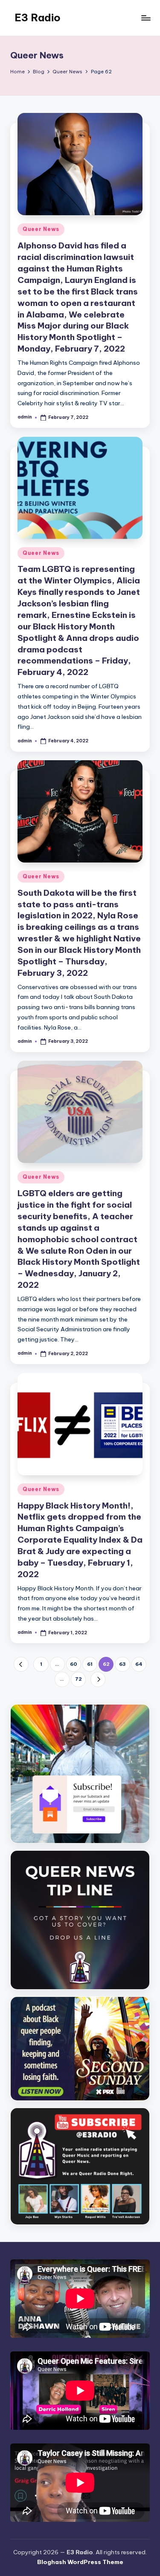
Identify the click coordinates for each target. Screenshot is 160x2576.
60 (74, 1664)
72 (79, 1679)
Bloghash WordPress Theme (80, 2562)
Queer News (41, 229)
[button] (21, 1664)
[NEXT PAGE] (98, 1679)
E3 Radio (38, 17)
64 (139, 1664)
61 (90, 1664)
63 (122, 1664)
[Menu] (145, 18)
